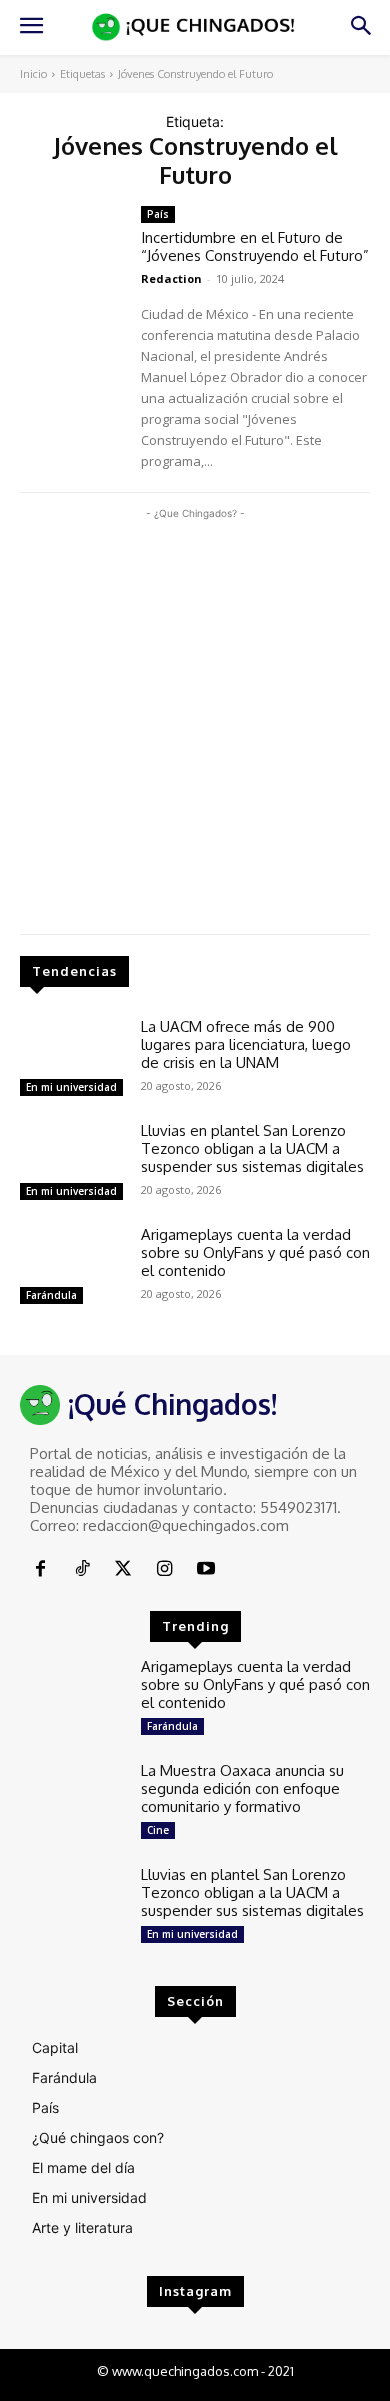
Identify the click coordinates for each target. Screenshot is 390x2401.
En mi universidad (71, 1087)
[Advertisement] (195, 719)
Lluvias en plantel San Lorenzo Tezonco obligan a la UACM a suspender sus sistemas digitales (252, 1148)
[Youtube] (206, 1569)
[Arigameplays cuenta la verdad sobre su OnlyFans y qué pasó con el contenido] (72, 1268)
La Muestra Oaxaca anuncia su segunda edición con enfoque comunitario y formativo (242, 1788)
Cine (158, 1830)
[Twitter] (123, 1569)
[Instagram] (164, 1569)
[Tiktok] (81, 1569)
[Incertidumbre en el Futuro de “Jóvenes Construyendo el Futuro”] (72, 248)
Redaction (171, 278)
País (158, 214)
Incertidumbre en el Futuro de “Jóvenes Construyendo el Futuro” (255, 246)
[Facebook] (40, 1569)
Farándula (51, 1295)
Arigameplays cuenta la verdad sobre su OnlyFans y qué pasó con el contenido (255, 1252)
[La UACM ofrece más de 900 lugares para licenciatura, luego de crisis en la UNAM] (72, 1060)
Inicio (33, 74)
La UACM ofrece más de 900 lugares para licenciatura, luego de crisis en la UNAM (246, 1044)
